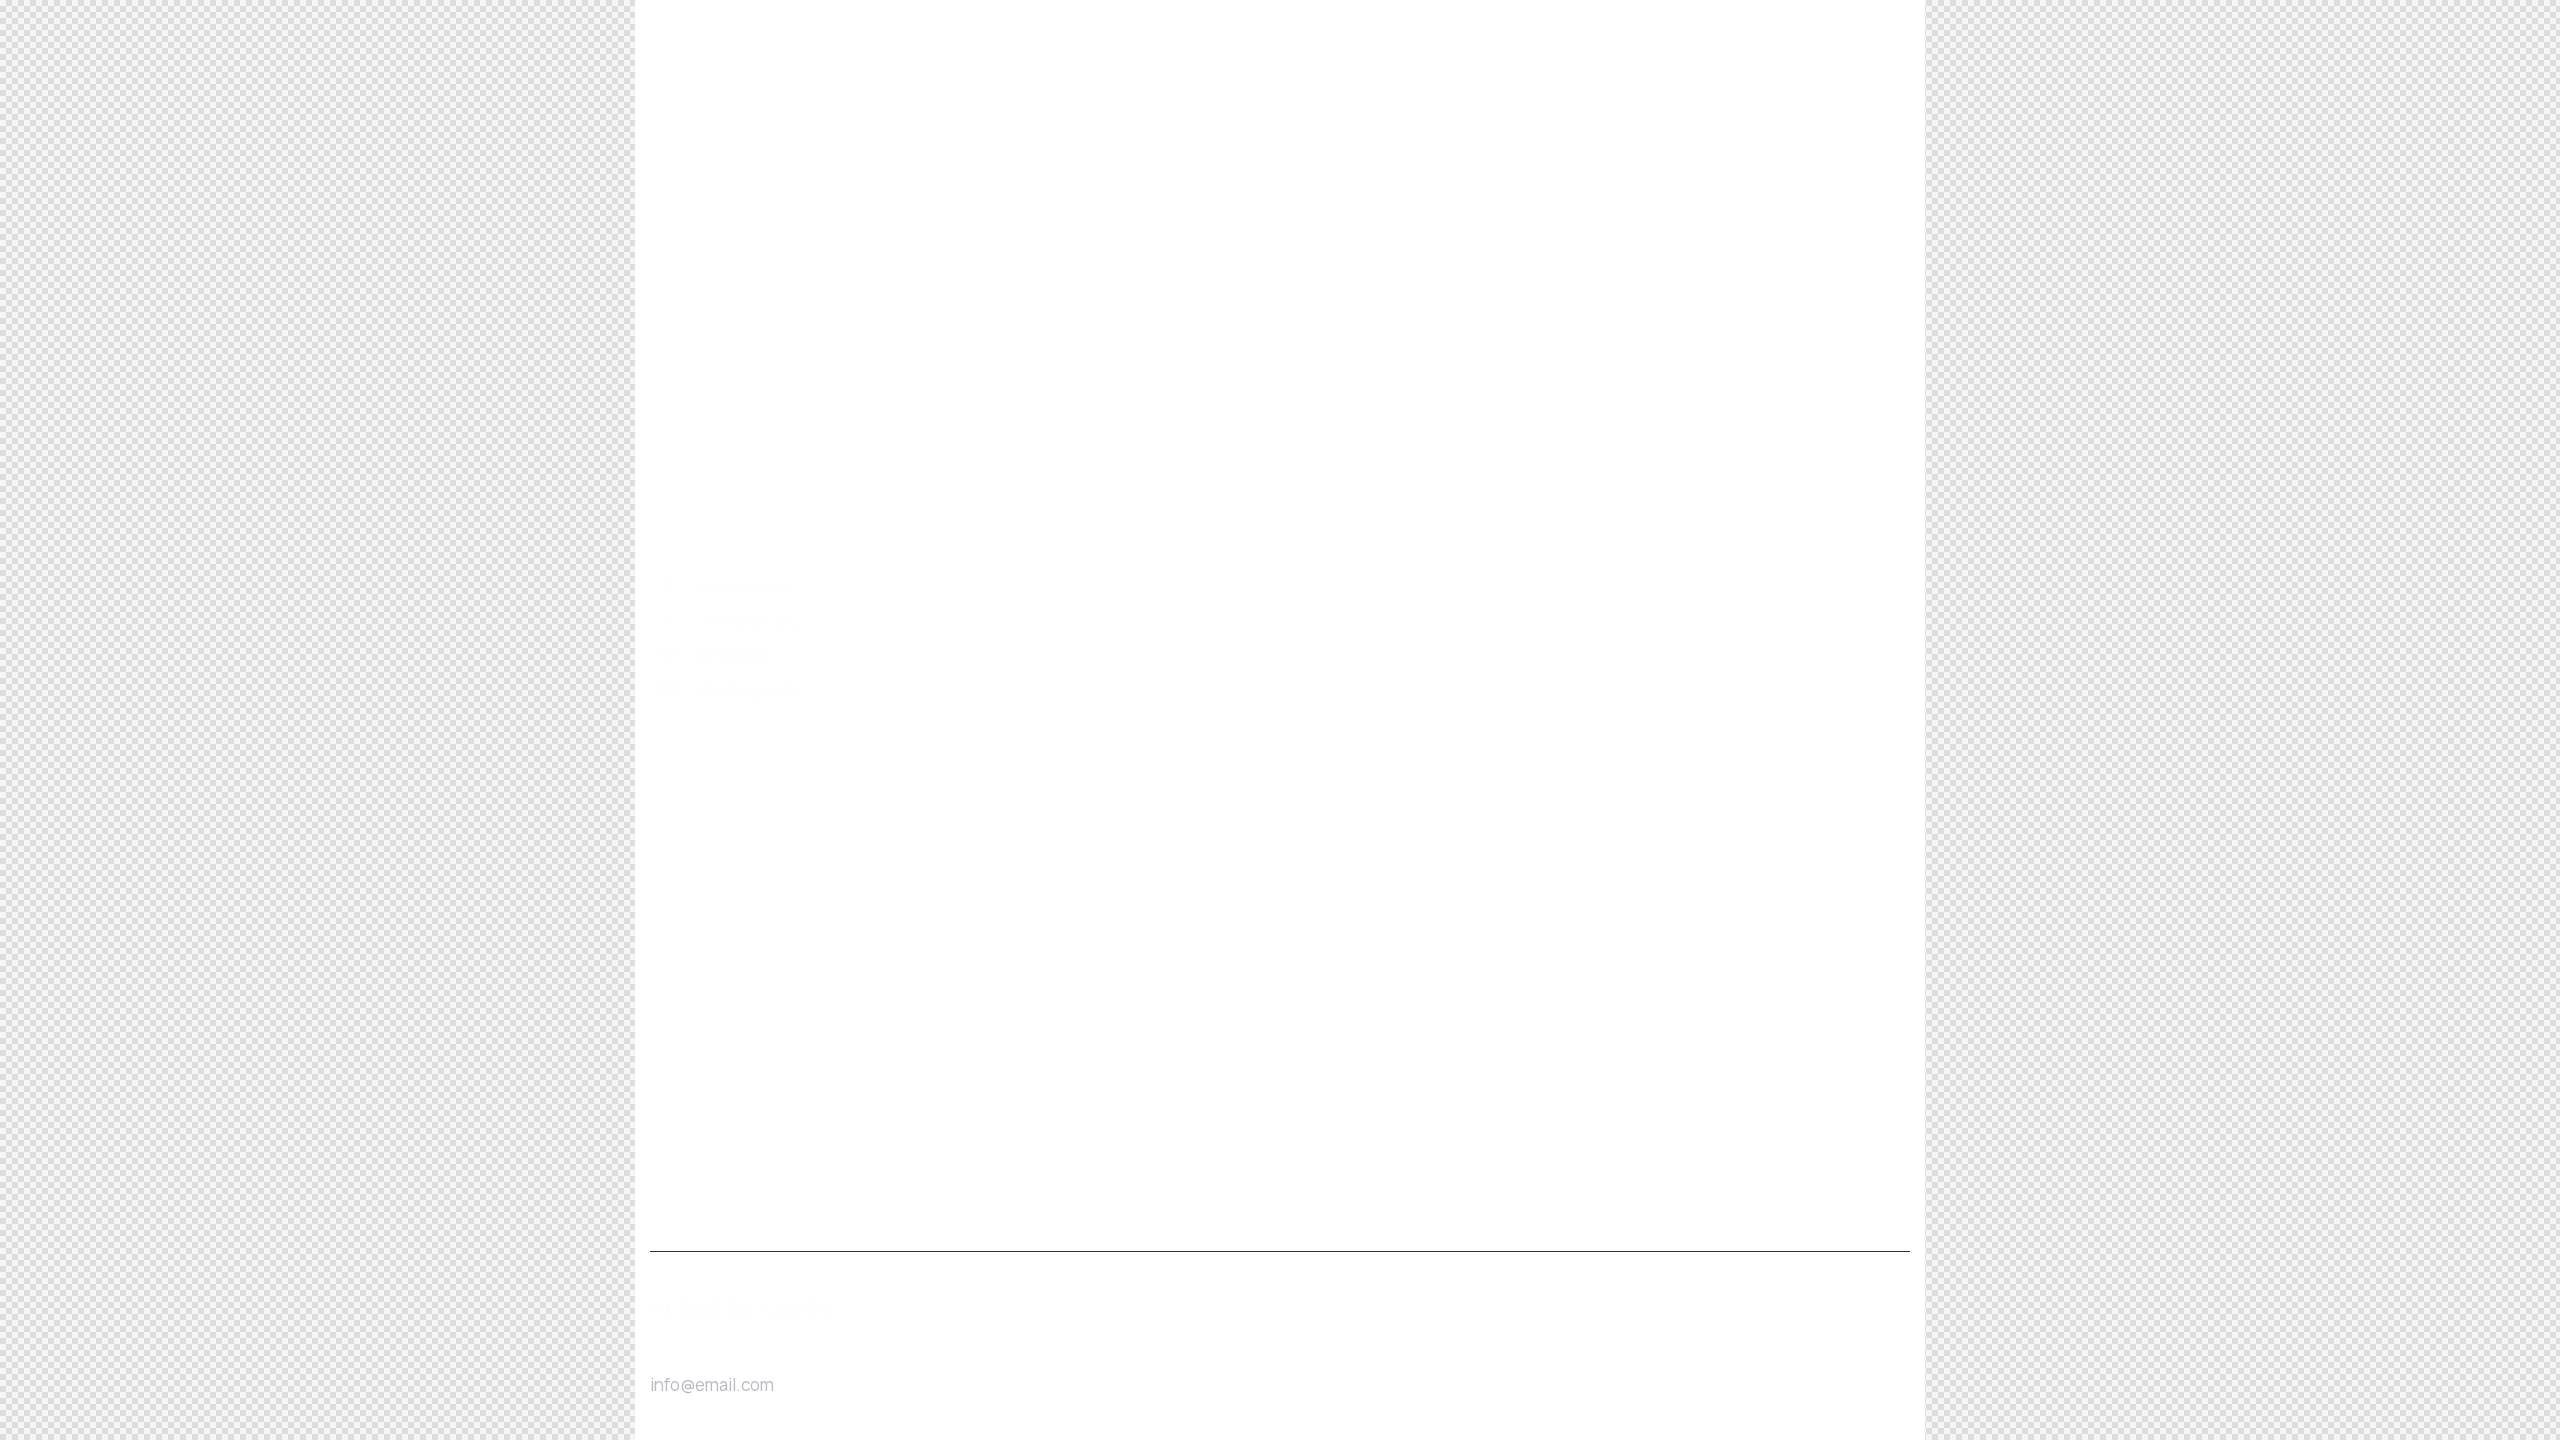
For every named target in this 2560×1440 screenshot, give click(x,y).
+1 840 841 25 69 (741, 1309)
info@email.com (712, 1384)
